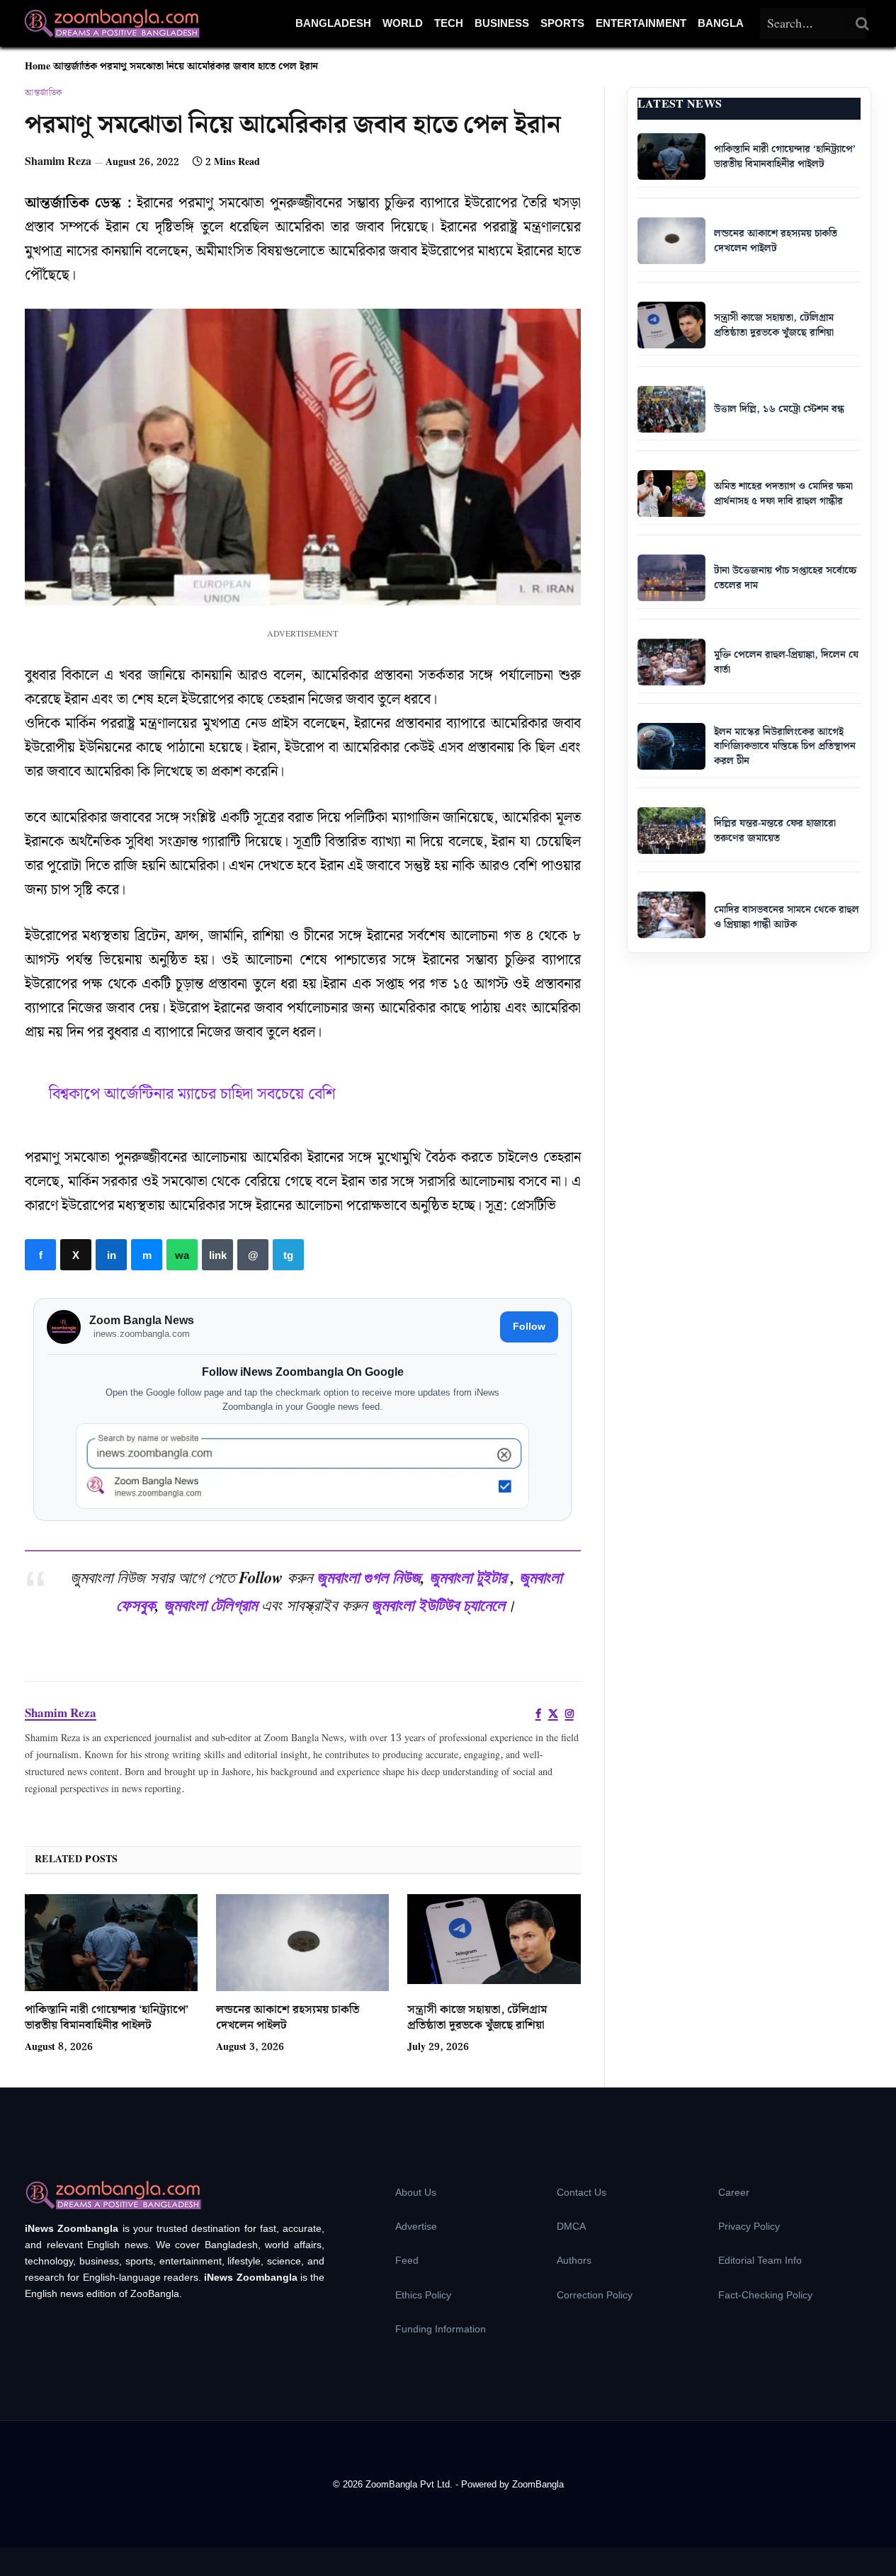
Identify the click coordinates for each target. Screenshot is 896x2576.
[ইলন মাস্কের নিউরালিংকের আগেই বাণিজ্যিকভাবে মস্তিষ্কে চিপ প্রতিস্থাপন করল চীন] (671, 746)
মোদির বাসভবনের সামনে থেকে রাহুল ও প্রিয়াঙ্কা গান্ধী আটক (787, 917)
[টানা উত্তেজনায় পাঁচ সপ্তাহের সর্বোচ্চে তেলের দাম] (671, 578)
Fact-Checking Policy (765, 2295)
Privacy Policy (749, 2226)
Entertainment (641, 23)
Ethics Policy (423, 2295)
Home (38, 67)
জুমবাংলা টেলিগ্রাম (210, 1605)
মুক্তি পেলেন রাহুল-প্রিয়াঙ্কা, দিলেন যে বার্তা (786, 662)
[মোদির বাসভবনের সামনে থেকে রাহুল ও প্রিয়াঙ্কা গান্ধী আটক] (671, 915)
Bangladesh (333, 23)
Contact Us (582, 2192)
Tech (449, 23)
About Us (416, 2192)
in (111, 1255)
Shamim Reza (58, 162)
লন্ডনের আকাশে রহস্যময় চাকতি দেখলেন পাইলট (288, 2018)
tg (288, 1255)
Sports (562, 23)
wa (182, 1255)
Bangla (721, 23)
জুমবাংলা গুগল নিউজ (369, 1577)
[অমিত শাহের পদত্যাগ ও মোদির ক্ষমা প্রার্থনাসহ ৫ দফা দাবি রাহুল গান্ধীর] (671, 494)
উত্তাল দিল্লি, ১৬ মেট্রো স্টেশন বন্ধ (779, 409)
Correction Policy (595, 2295)
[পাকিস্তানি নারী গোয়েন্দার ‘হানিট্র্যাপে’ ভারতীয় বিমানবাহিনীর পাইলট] (111, 1943)
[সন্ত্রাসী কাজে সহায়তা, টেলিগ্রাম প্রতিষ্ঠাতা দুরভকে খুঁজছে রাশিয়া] (494, 1943)
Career (734, 2192)
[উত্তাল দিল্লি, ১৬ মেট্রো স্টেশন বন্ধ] (671, 409)
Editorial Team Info (760, 2260)
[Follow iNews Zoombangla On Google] (302, 1466)
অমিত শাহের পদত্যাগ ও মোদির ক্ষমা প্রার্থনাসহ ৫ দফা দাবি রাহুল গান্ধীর (783, 494)
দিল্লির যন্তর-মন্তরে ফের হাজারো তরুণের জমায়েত (775, 831)
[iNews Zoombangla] (112, 23)
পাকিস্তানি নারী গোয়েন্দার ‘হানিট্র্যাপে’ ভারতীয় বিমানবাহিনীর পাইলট (107, 2018)
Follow (529, 1326)
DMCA (571, 2226)
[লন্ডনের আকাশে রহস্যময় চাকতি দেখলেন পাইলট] (302, 1943)
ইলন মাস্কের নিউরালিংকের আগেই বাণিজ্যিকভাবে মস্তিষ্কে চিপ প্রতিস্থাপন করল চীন (785, 747)
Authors (574, 2260)
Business (502, 23)
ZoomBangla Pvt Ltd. (410, 2484)
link (217, 1255)
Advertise (416, 2226)
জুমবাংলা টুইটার (468, 1577)
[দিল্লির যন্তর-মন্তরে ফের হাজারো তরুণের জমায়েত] (671, 831)
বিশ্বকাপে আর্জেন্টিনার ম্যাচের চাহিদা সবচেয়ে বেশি (192, 1094)
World (403, 23)
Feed (407, 2260)
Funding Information (441, 2329)
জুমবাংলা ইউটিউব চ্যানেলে (438, 1605)
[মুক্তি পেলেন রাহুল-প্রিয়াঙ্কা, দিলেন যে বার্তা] (671, 662)
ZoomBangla (538, 2484)
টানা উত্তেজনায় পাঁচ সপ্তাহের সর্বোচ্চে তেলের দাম (785, 578)
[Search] (863, 23)
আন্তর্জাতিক (75, 67)
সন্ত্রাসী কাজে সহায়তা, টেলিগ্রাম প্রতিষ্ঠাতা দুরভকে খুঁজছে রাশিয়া (477, 2018)
